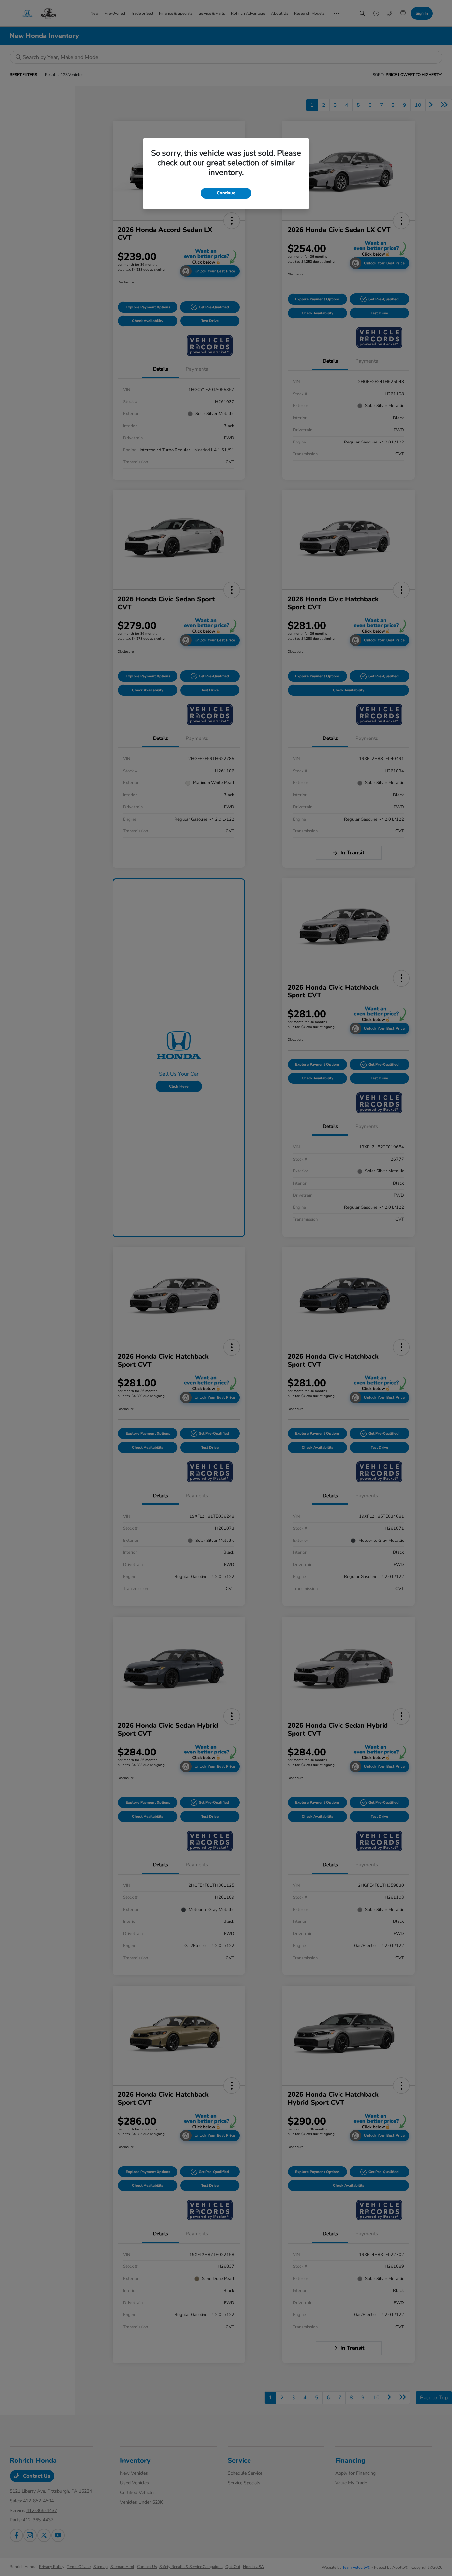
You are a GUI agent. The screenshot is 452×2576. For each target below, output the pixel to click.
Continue (226, 193)
